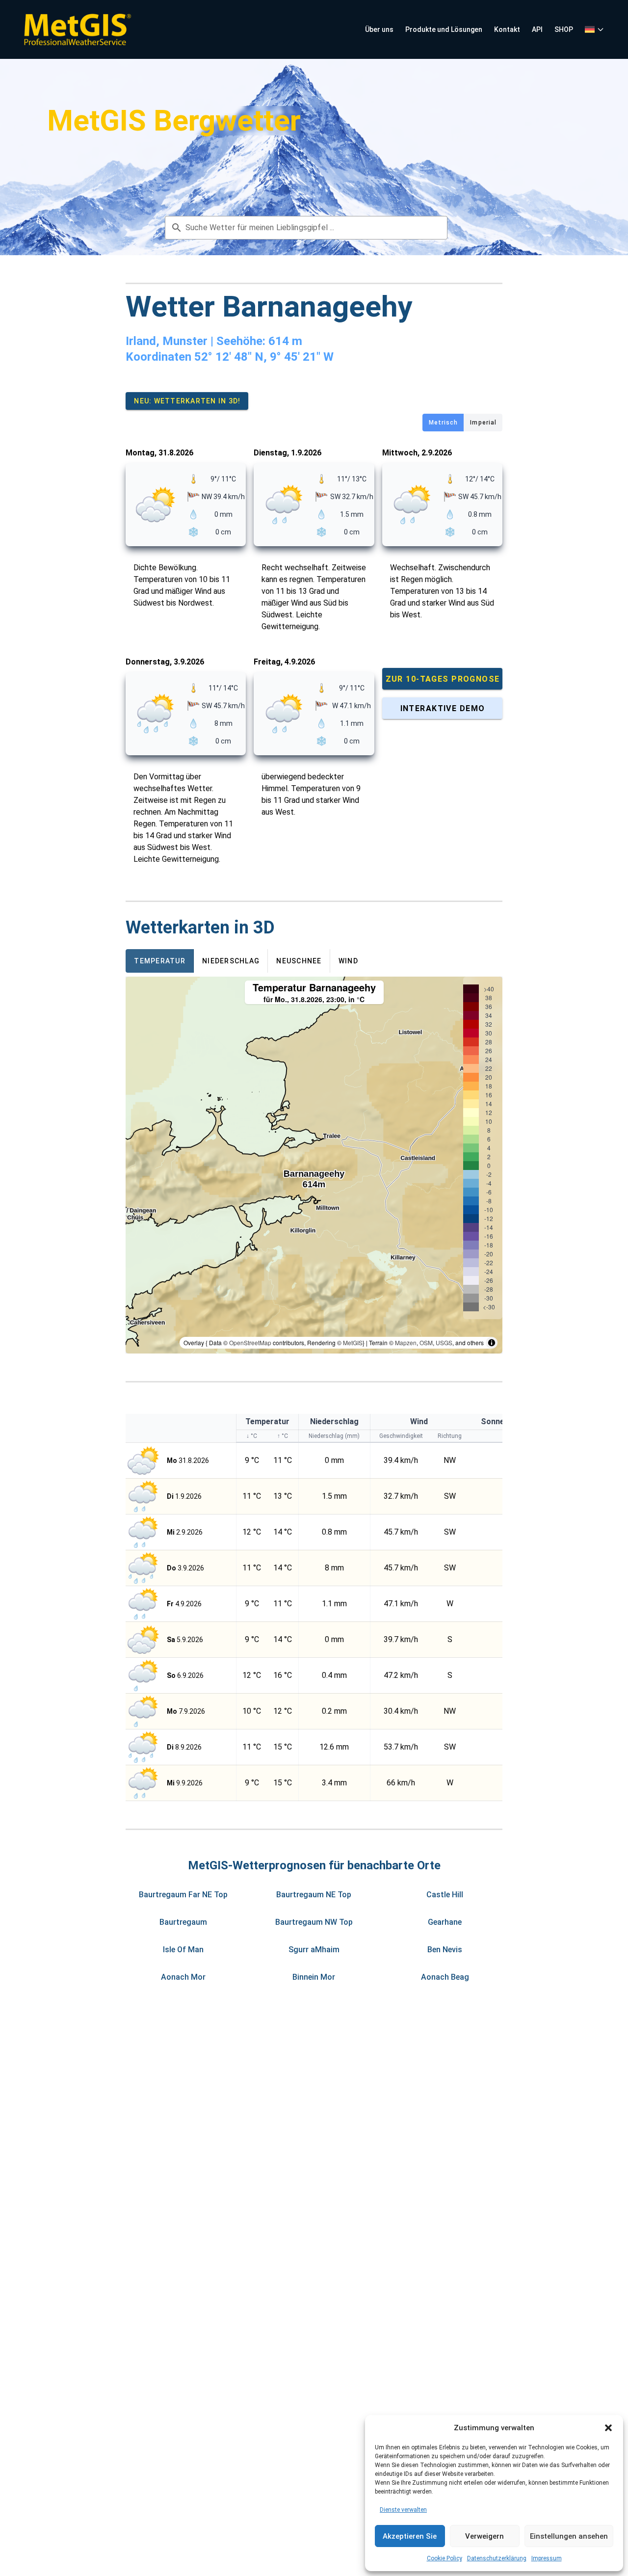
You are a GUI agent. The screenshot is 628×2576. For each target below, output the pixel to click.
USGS (444, 1342)
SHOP (564, 29)
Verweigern (484, 2536)
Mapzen (406, 1342)
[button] (608, 2428)
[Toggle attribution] (492, 1343)
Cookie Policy (445, 2558)
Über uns (379, 29)
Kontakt (507, 29)
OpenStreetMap (250, 1342)
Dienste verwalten (403, 2510)
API (537, 29)
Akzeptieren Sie (410, 2536)
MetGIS (353, 1342)
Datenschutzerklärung (497, 2558)
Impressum (547, 2558)
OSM (426, 1342)
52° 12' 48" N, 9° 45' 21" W (264, 357)
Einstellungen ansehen (569, 2536)
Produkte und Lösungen (444, 29)
